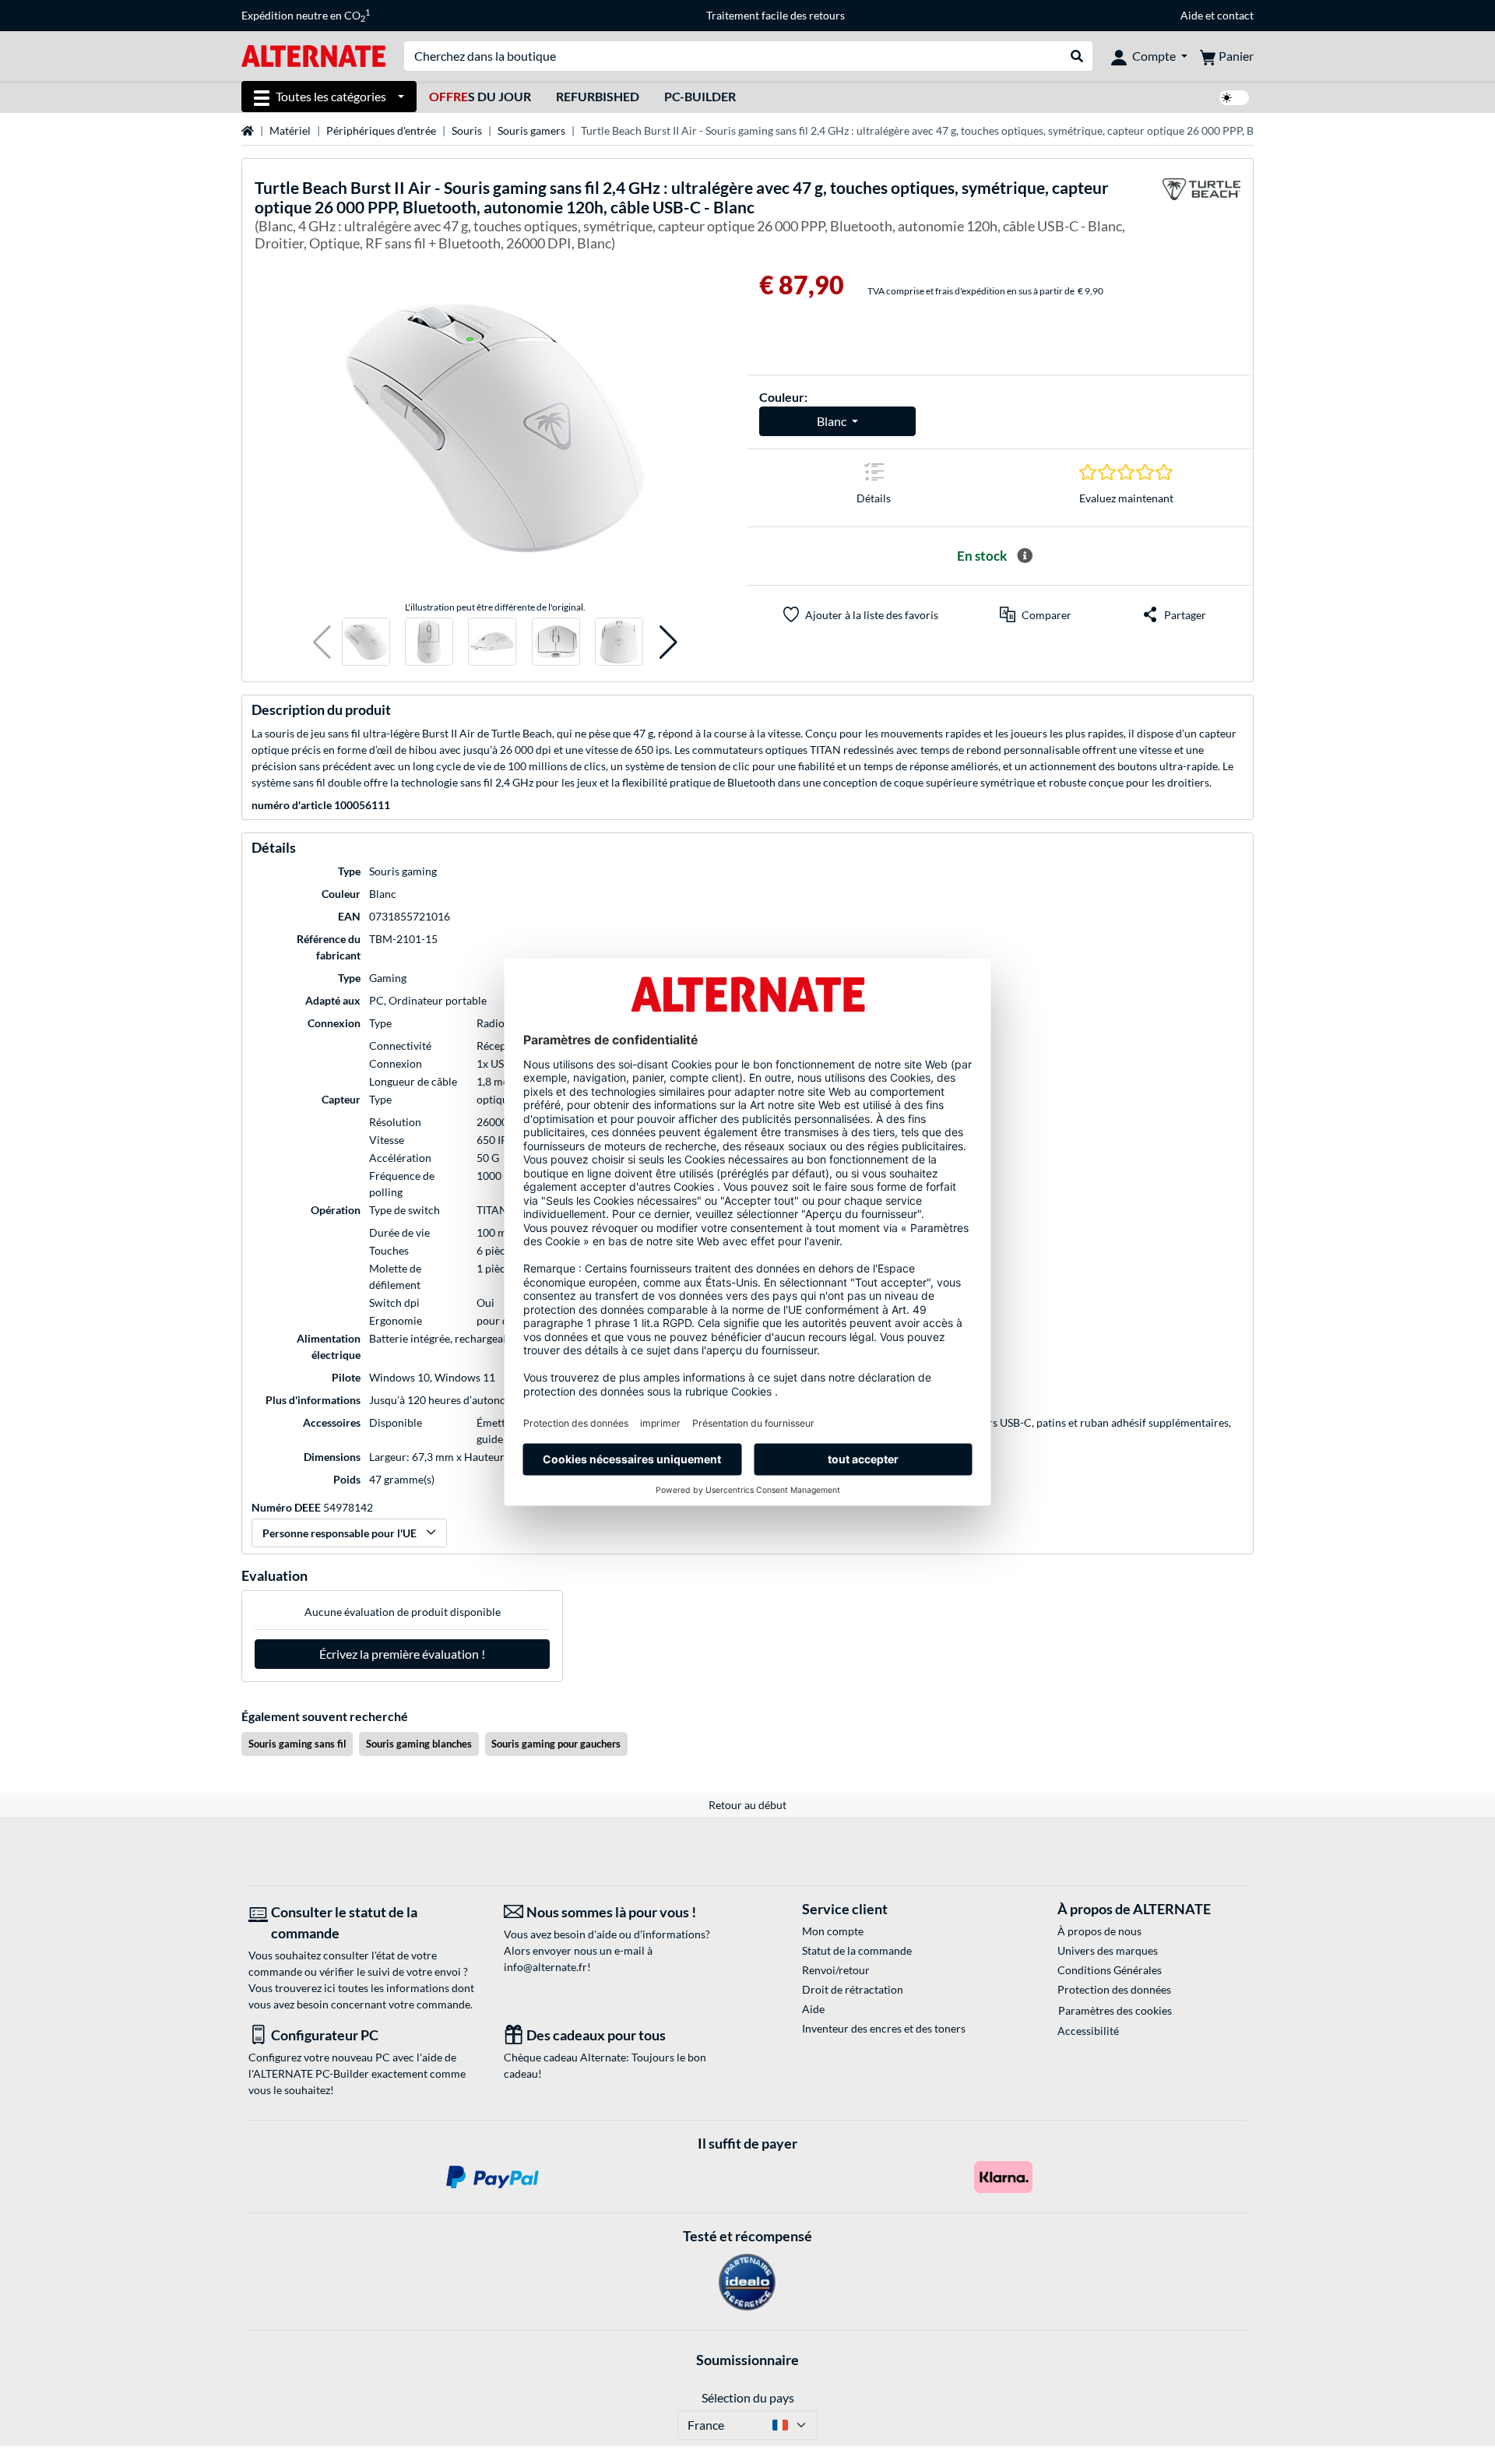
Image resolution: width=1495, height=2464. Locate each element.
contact (1235, 15)
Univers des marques (1108, 1950)
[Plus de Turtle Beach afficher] (1201, 217)
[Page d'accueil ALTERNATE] (313, 55)
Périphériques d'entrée (381, 130)
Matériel (290, 130)
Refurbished (598, 96)
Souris (467, 130)
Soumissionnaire (747, 2360)
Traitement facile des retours (776, 15)
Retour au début (747, 1805)
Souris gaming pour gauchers (556, 1744)
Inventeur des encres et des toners (884, 2028)
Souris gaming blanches (419, 1744)
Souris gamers (531, 130)
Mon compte (833, 1931)
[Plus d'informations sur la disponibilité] (1025, 556)
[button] (322, 642)
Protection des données (1114, 1989)
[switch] (1234, 98)
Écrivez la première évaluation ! (402, 1654)
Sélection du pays (748, 2397)
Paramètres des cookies (1115, 2010)
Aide (1192, 15)
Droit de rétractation (853, 1989)
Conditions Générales (1110, 1970)
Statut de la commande (857, 1950)
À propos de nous (1099, 1931)
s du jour (480, 96)
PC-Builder (700, 96)
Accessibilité (1088, 2031)
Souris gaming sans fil (297, 1744)
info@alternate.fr (545, 1967)
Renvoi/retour (836, 1970)
